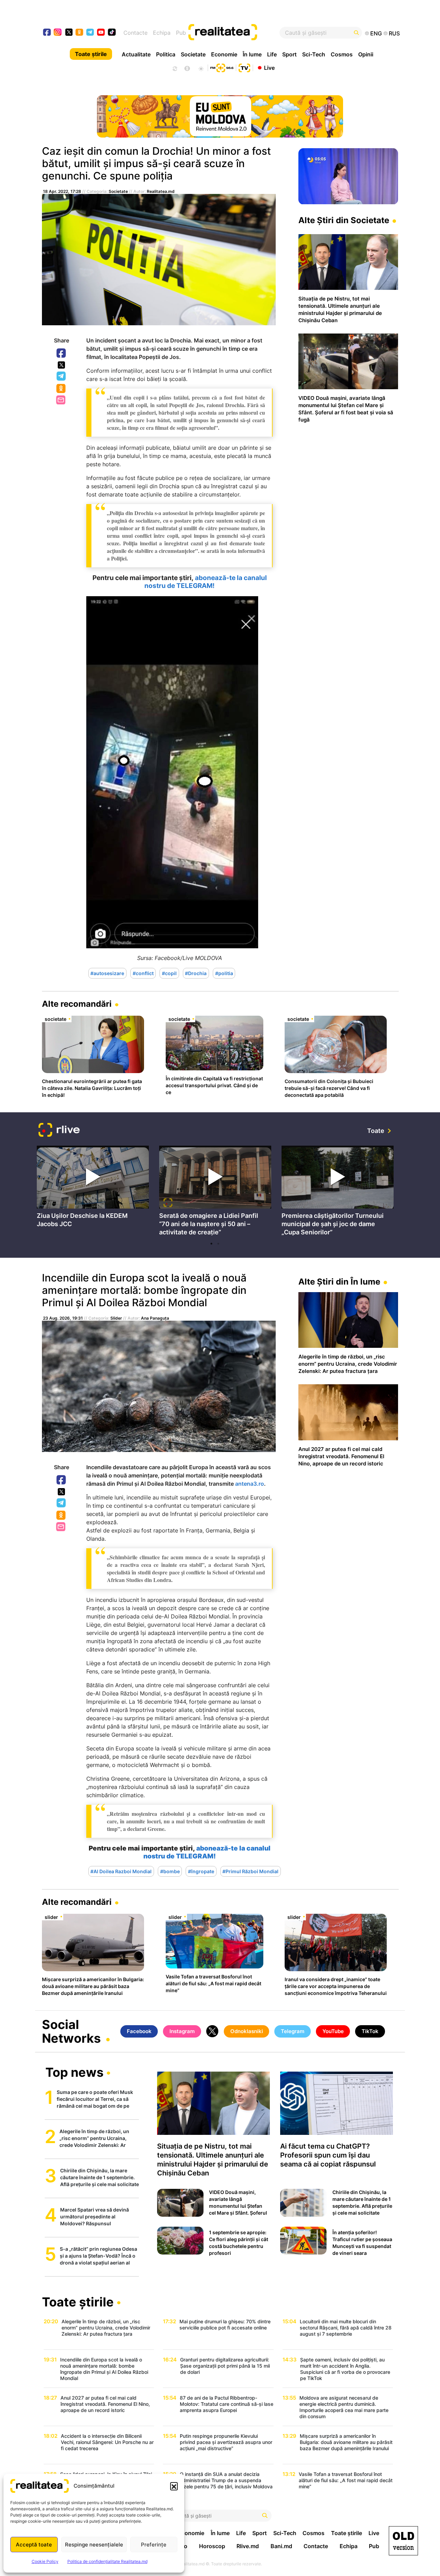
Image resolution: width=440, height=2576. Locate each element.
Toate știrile (91, 54)
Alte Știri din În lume (339, 1282)
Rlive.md (248, 2546)
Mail (61, 400)
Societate (193, 54)
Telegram (62, 376)
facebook (47, 33)
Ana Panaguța (155, 1318)
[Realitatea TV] (244, 67)
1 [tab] (211, 1244)
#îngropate (201, 1871)
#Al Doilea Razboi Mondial (121, 1871)
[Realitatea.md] (403, 2541)
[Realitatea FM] (222, 67)
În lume (252, 54)
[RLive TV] (59, 1131)
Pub (181, 33)
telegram (90, 33)
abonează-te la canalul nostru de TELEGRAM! (206, 582)
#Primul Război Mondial (250, 1871)
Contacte (135, 33)
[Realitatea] (238, 33)
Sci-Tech (314, 54)
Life (272, 54)
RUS (394, 33)
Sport (289, 54)
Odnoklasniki (62, 389)
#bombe (170, 1871)
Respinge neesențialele (94, 2545)
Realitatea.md (161, 191)
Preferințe (154, 2545)
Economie (224, 54)
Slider (116, 1318)
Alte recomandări (77, 1004)
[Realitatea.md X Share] (61, 365)
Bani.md (281, 2546)
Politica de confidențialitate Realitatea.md (107, 2561)
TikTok (370, 2031)
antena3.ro (250, 1484)
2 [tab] (218, 1244)
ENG (376, 33)
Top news (74, 2073)
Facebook (62, 353)
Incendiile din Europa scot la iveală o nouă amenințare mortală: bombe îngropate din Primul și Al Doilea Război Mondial (144, 1290)
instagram (58, 33)
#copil (169, 973)
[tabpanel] (93, 1188)
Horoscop (212, 2546)
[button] (174, 2486)
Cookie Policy (45, 2561)
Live (269, 67)
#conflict (143, 973)
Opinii (366, 54)
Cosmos (342, 54)
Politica (166, 54)
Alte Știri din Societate (344, 220)
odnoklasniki (80, 33)
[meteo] (201, 68)
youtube (101, 33)
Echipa (162, 33)
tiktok (112, 33)
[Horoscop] (174, 68)
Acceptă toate (34, 2545)
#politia (224, 973)
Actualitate (136, 54)
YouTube (333, 2031)
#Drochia (196, 973)
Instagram (182, 2031)
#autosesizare (107, 973)
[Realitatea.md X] (69, 32)
